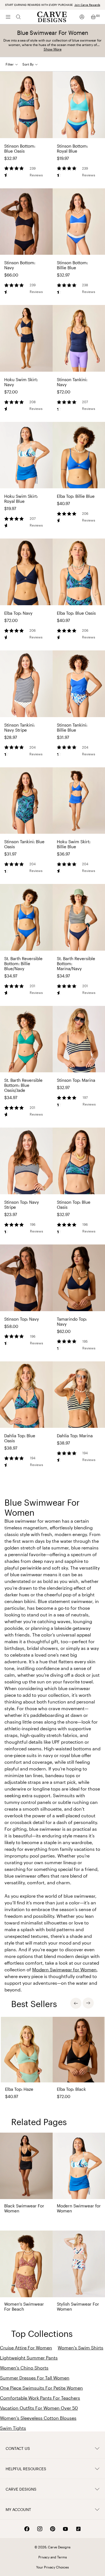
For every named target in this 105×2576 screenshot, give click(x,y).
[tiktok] (78, 2529)
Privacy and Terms (53, 2557)
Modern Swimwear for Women (64, 1970)
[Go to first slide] (88, 2003)
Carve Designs (21, 2489)
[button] (32, 64)
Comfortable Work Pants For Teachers (40, 2398)
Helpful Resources (26, 2469)
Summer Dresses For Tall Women (35, 2378)
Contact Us (18, 2448)
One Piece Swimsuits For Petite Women (41, 2388)
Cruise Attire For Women (26, 2348)
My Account (18, 2509)
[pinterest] (53, 2529)
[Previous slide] (76, 2003)
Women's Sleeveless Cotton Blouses (38, 2418)
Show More (53, 49)
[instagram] (40, 2529)
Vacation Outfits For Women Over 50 (39, 2408)
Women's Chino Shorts (24, 2368)
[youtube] (66, 2529)
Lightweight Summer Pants (29, 2358)
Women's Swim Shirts (81, 2348)
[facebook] (27, 2529)
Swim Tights (13, 2428)
